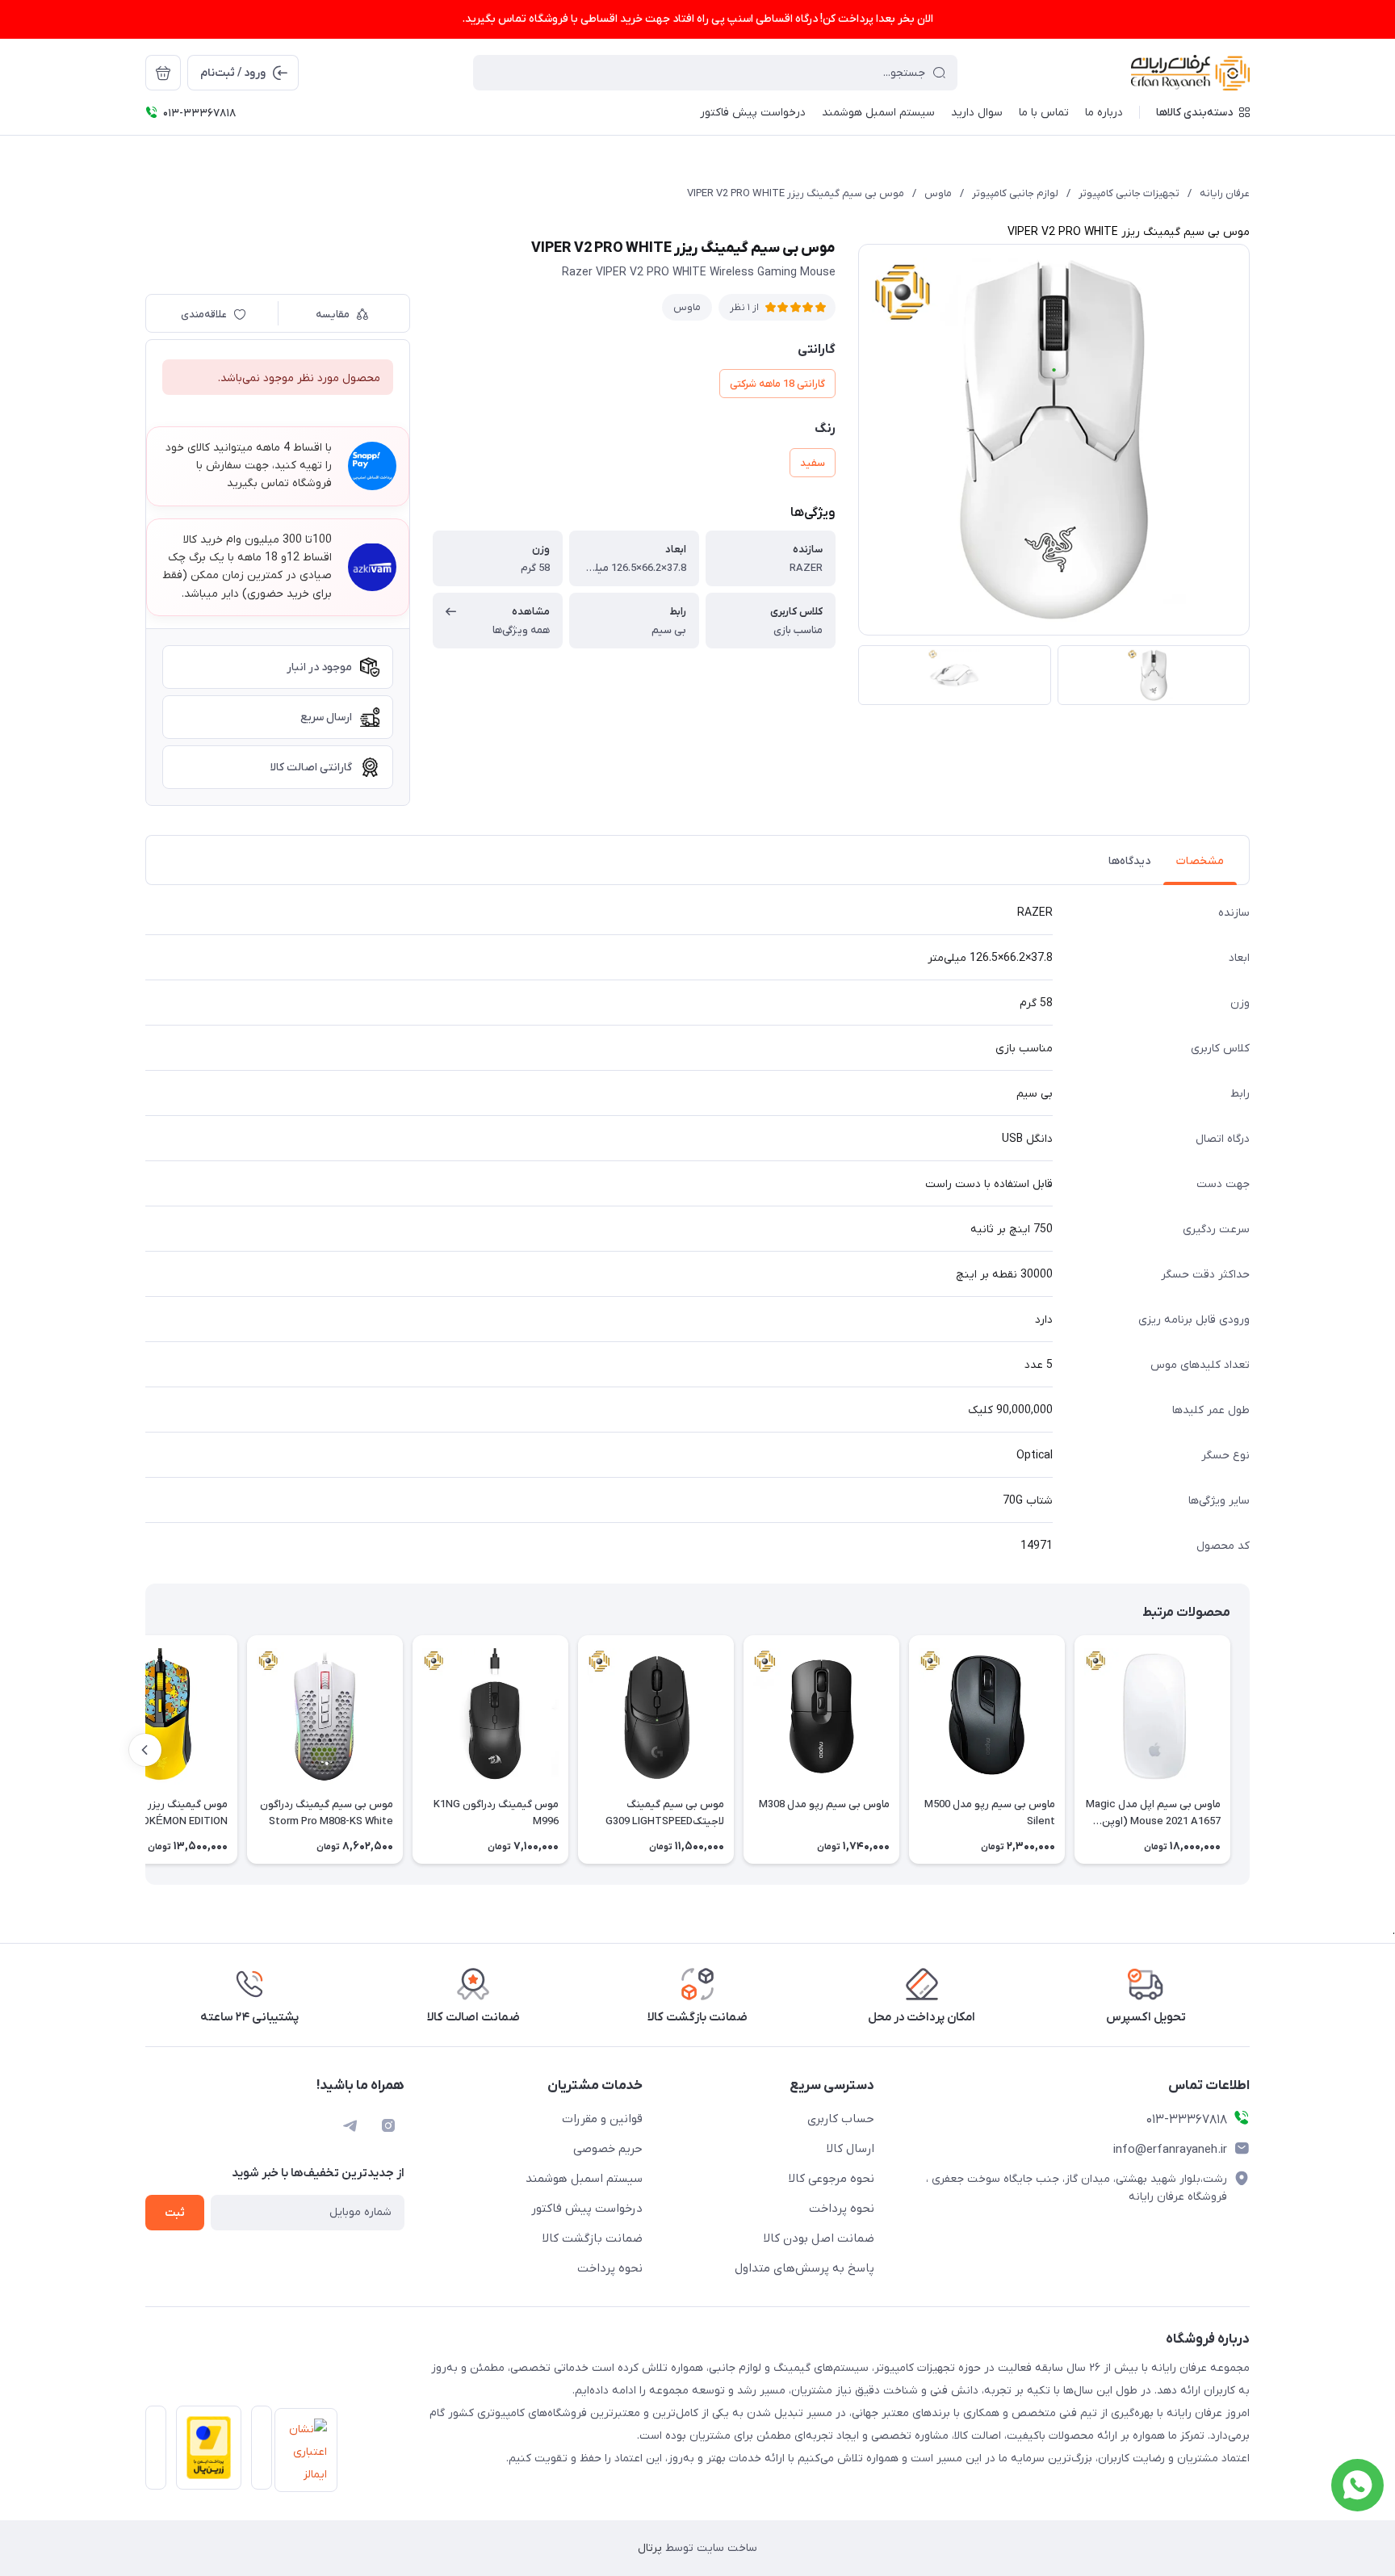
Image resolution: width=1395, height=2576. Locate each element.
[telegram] (350, 2125)
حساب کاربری (841, 2119)
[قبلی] (1250, 1750)
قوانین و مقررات (602, 2119)
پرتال (650, 2548)
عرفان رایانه (1225, 193)
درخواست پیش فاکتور (587, 2209)
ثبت (175, 2213)
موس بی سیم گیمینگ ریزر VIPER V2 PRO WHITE (796, 193)
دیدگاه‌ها (1129, 861)
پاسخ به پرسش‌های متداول (804, 2268)
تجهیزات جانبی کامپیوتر (1129, 193)
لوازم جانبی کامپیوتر (1015, 193)
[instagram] (388, 2125)
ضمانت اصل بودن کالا (819, 2238)
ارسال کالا (850, 2149)
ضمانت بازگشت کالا (593, 2238)
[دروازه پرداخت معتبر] (204, 2452)
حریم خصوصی (608, 2149)
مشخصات (1200, 861)
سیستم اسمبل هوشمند (584, 2179)
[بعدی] (145, 1750)
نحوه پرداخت (842, 2209)
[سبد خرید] (163, 73)
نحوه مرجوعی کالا (832, 2179)
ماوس (938, 193)
